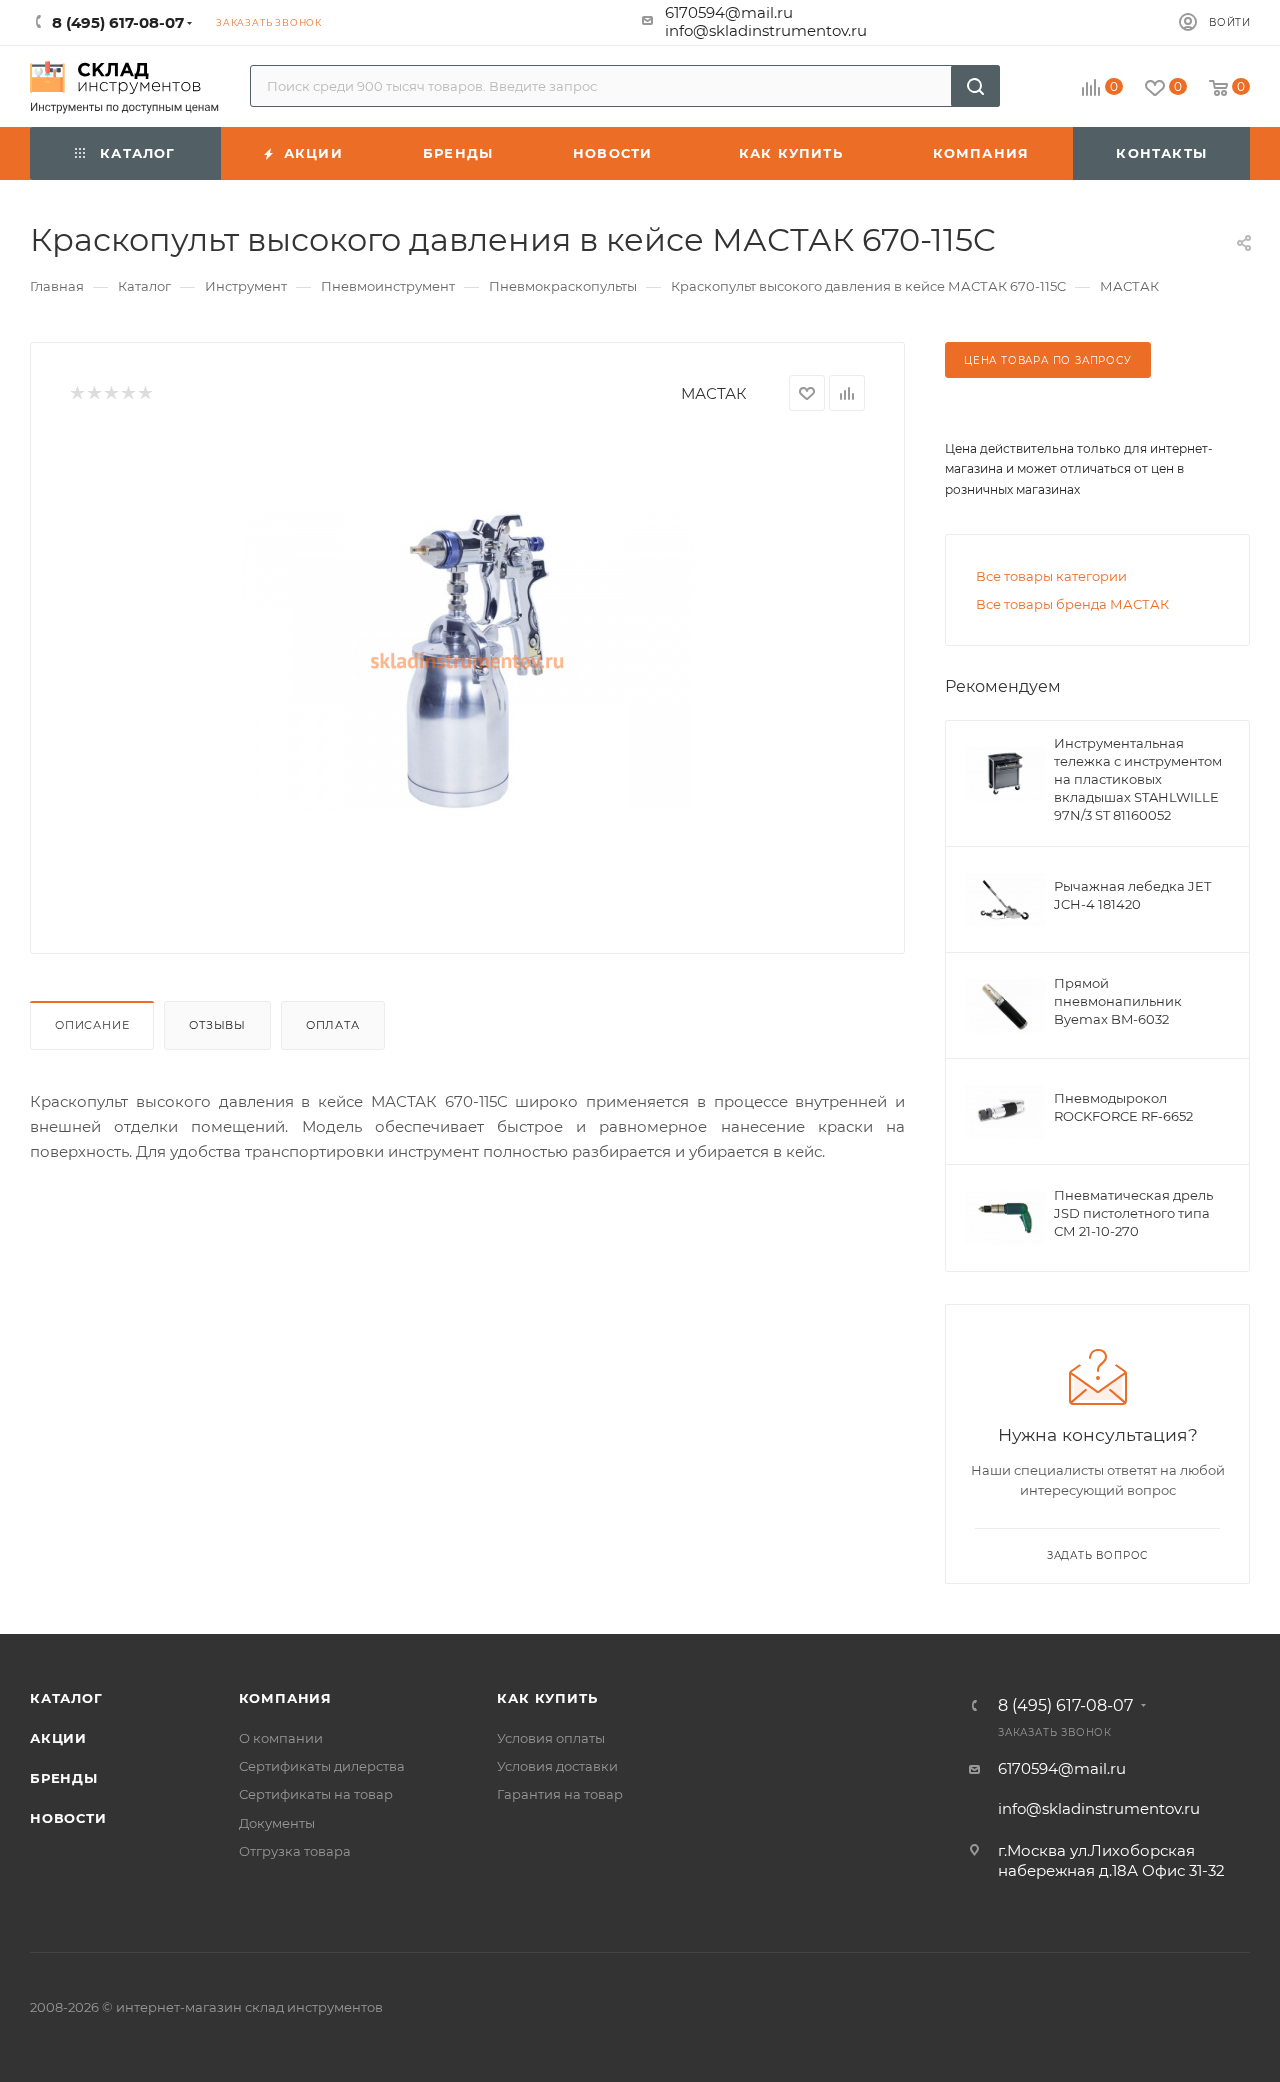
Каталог (66, 1698)
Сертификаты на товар (316, 1794)
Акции (58, 1738)
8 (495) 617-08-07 (1065, 1706)
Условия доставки (557, 1766)
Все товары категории (1051, 576)
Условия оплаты (551, 1738)
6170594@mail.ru (729, 12)
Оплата (333, 1025)
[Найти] (975, 86)
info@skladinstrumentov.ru (766, 30)
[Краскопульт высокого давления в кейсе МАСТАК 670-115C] (468, 661)
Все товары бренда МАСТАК (1072, 604)
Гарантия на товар (560, 1794)
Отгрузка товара (295, 1851)
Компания (285, 1698)
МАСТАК (714, 393)
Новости (68, 1818)
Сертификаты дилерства (322, 1766)
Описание (92, 1025)
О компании (281, 1738)
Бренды (64, 1778)
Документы (277, 1823)
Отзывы (217, 1025)
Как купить (547, 1698)
